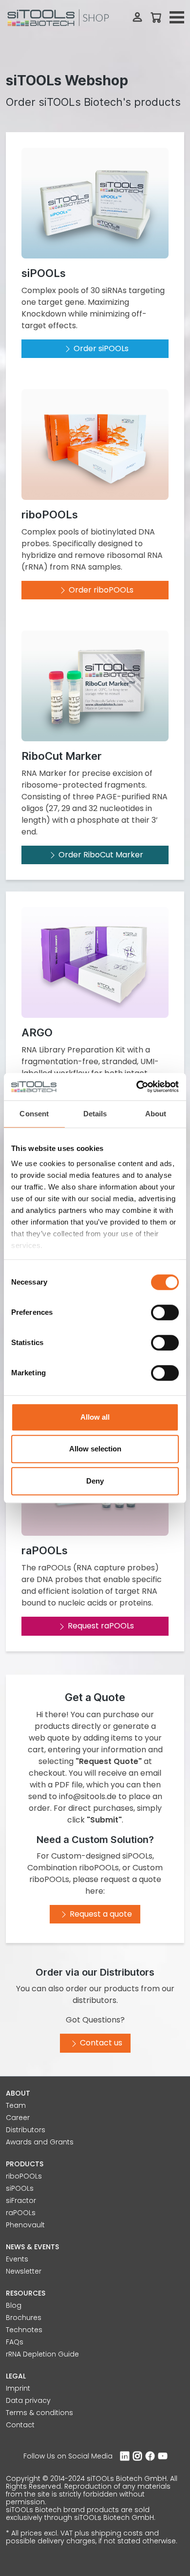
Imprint (18, 2388)
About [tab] (156, 1114)
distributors (95, 2000)
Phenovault (25, 2225)
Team (16, 2105)
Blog (14, 2305)
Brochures (24, 2318)
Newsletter (24, 2271)
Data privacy (28, 2400)
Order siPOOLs (101, 348)
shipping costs (117, 2533)
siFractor (21, 2200)
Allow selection (95, 1449)
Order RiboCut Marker (101, 855)
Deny (95, 1481)
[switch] (165, 1312)
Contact (20, 2425)
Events (17, 2259)
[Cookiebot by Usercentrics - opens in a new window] (137, 1087)
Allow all (95, 1417)
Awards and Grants (40, 2142)
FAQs (15, 2342)
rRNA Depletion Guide (42, 2354)
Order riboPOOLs (101, 590)
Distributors (26, 2130)
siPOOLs (20, 2188)
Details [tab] (95, 1114)
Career (18, 2118)
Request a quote (101, 1914)
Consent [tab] (34, 1114)
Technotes (24, 2330)
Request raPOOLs (101, 1626)
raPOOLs (21, 2213)
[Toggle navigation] (177, 18)
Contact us (101, 2043)
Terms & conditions (39, 2413)
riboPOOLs (24, 2176)
